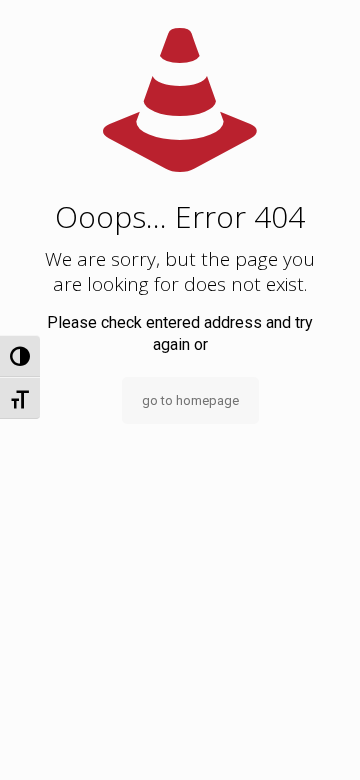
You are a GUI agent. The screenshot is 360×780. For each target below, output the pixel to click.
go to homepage (190, 400)
